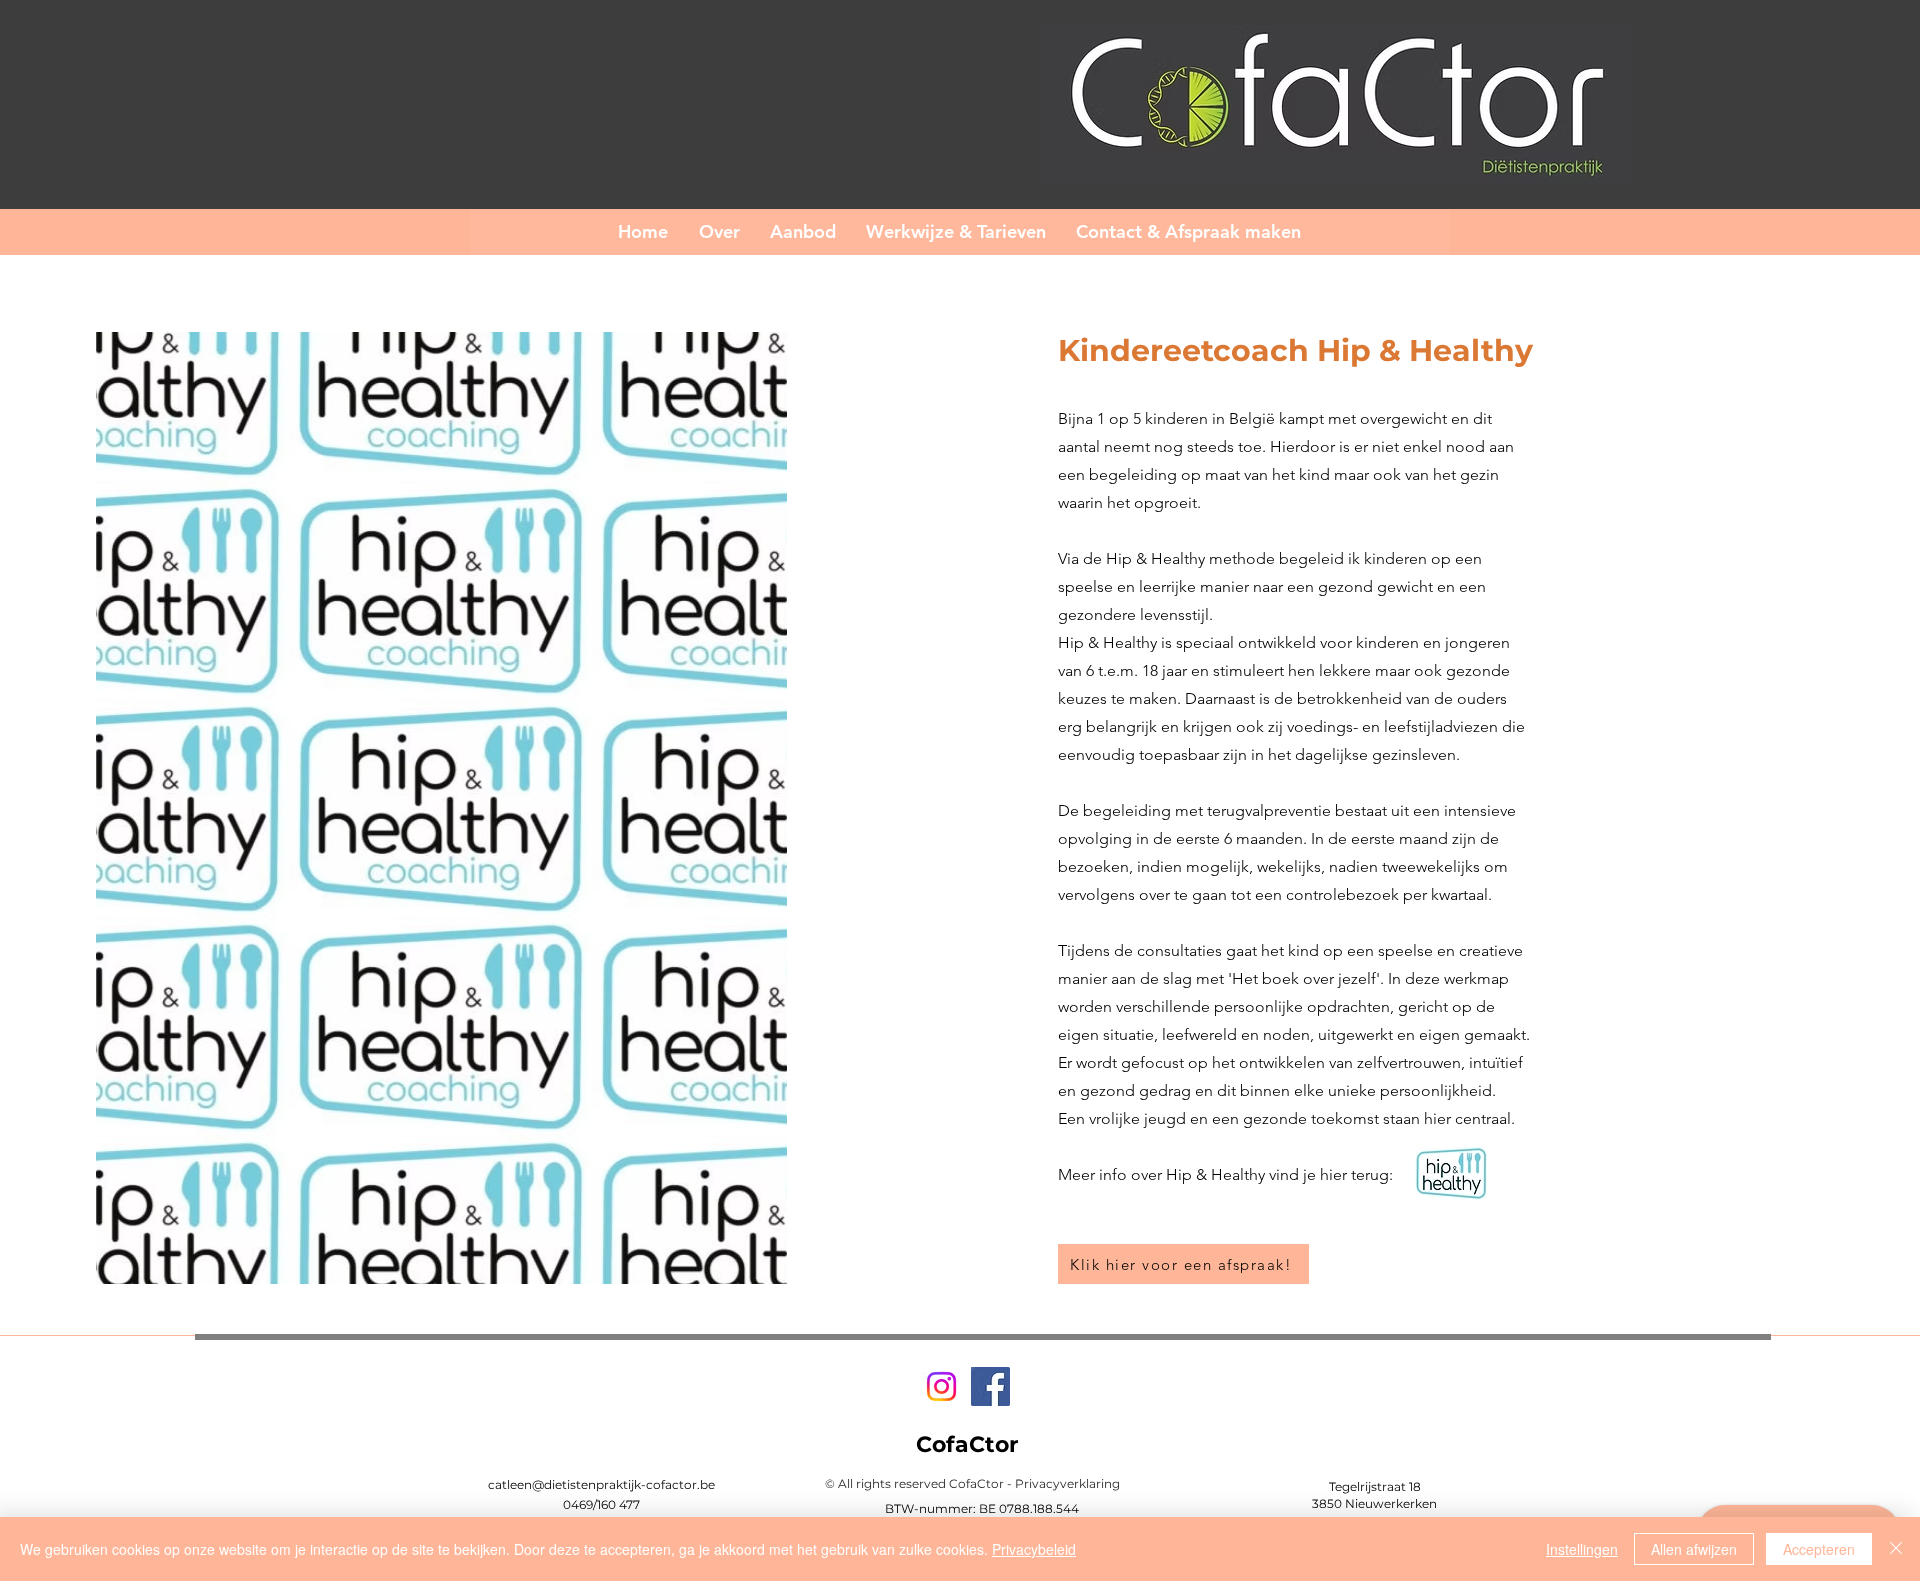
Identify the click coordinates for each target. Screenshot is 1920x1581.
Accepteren (1819, 1549)
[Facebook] (990, 1386)
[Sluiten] (1896, 1549)
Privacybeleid (1034, 1549)
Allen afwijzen (1694, 1549)
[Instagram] (941, 1386)
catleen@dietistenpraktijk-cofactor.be (601, 1484)
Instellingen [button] (1582, 1549)
